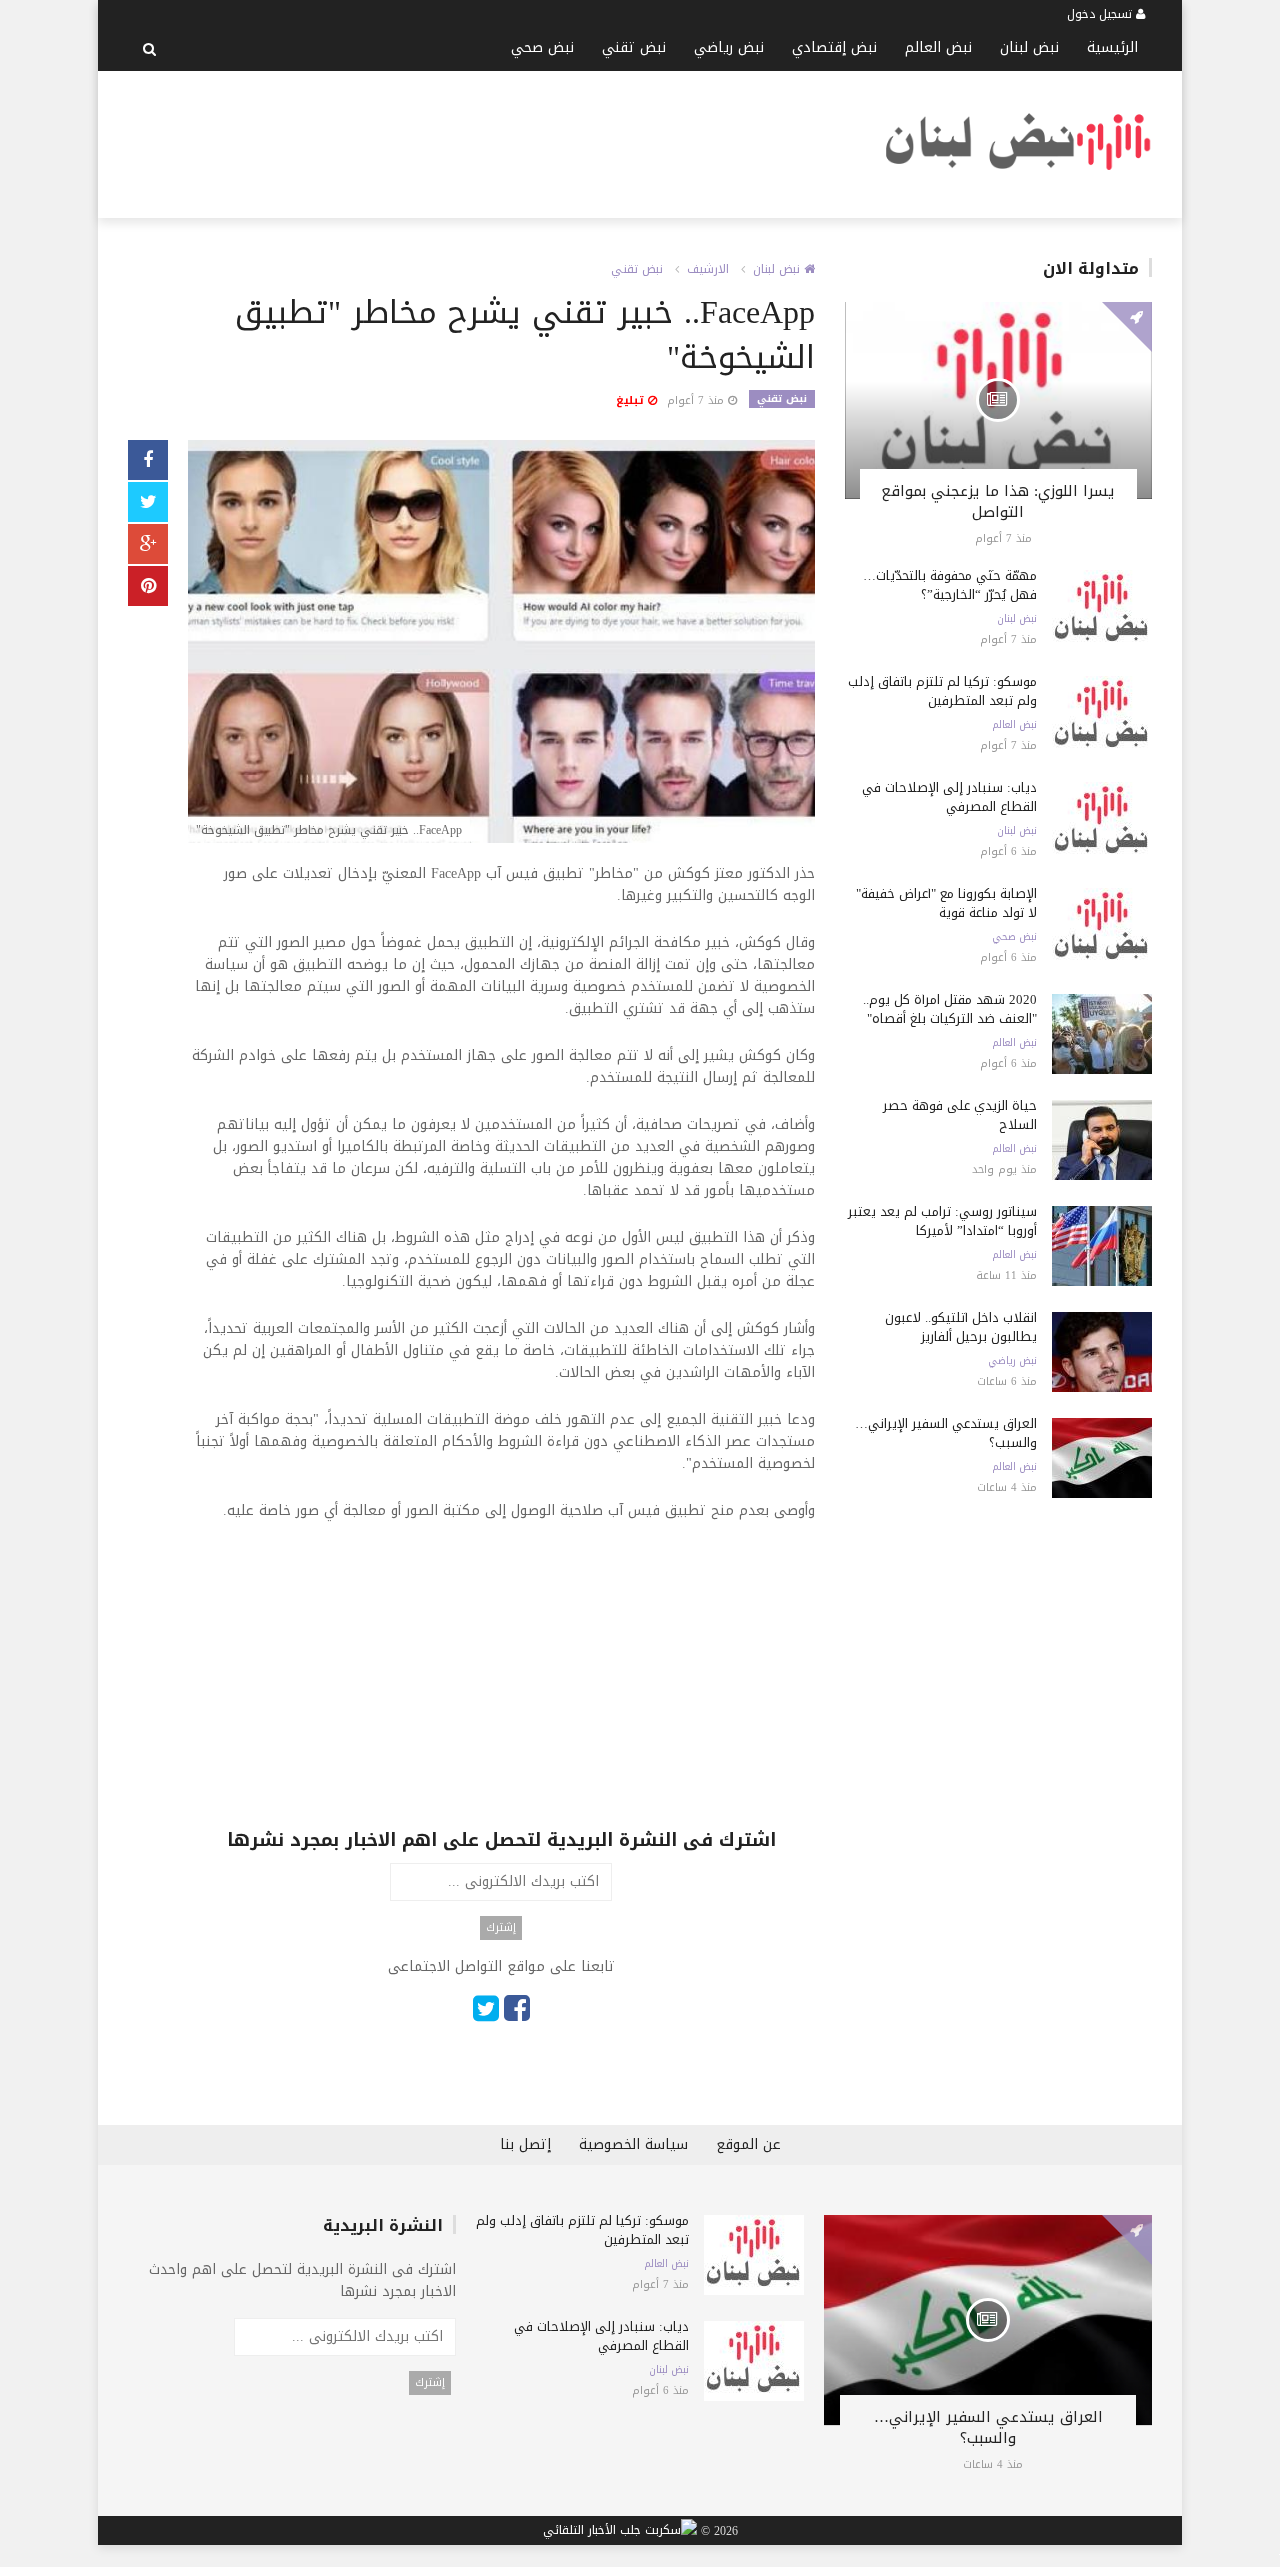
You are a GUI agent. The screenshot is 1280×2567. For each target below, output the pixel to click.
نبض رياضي (729, 47)
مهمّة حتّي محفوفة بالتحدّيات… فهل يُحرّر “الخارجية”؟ (950, 585)
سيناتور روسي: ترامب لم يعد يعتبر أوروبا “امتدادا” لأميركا (942, 1221)
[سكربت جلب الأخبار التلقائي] (620, 2531)
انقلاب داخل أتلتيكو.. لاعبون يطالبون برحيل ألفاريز (961, 1327)
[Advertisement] (492, 141)
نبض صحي (542, 47)
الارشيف (708, 269)
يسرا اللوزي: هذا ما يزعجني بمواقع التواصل (998, 501)
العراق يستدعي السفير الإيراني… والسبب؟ (946, 1433)
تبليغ (632, 400)
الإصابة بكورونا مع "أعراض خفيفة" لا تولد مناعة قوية (946, 903)
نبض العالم (938, 47)
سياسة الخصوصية (633, 2144)
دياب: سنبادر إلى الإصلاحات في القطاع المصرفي (949, 797)
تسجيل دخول (1101, 14)
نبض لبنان (1029, 47)
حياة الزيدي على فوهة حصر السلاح (960, 1115)
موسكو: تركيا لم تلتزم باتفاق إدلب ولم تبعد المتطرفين (942, 691)
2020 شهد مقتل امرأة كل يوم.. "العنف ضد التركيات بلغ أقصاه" (950, 1009)
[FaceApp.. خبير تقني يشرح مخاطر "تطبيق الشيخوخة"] (501, 643)
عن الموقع (748, 2144)
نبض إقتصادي (834, 47)
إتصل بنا (525, 2144)
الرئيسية (1112, 47)
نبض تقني (634, 47)
